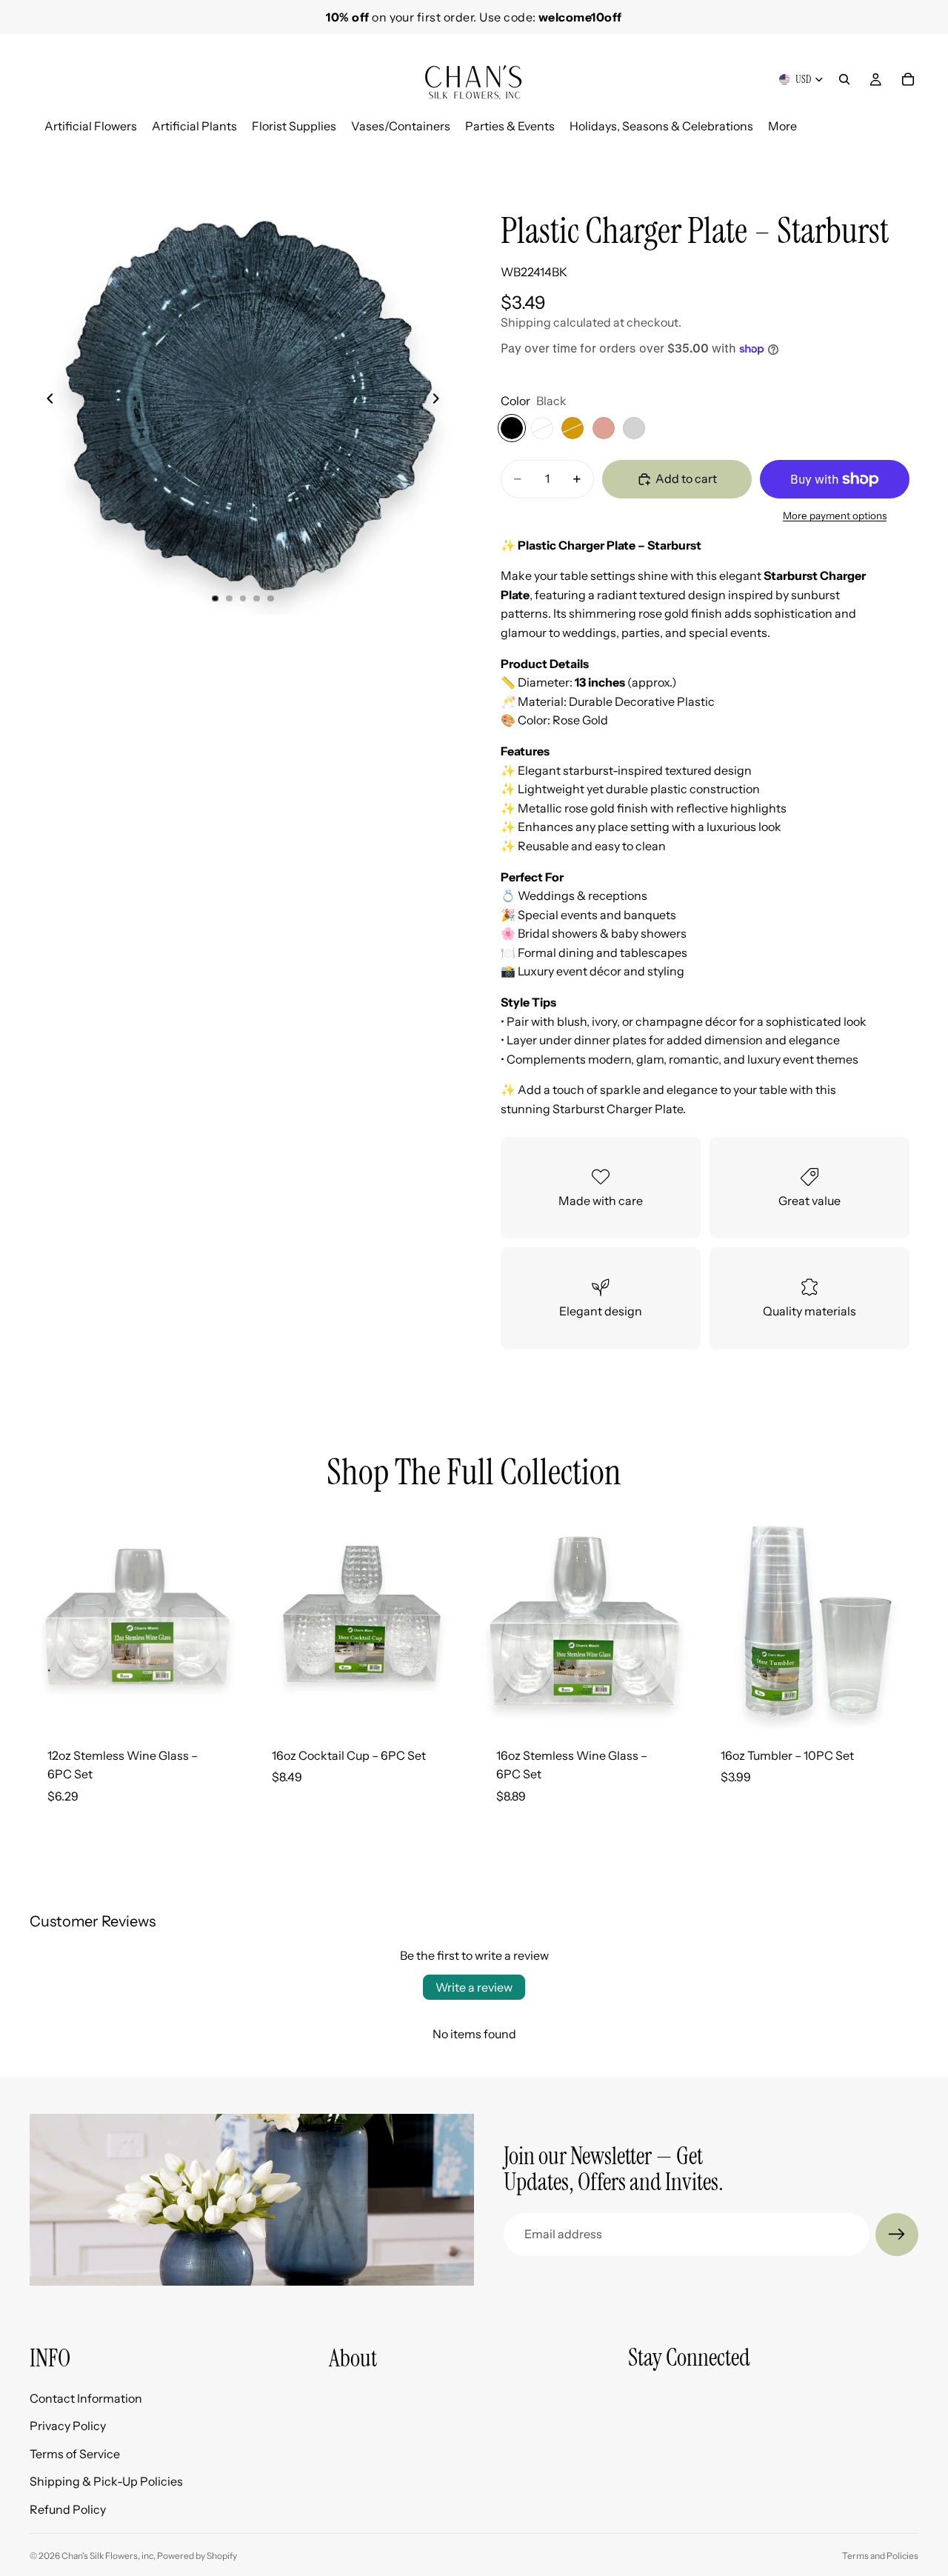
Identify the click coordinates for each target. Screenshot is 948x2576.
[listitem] (782, 126)
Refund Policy (68, 2509)
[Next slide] (902, 153)
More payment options (835, 515)
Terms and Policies (880, 2556)
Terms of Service (75, 2454)
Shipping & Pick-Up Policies (106, 2482)
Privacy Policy (68, 2426)
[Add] (222, 1706)
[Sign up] (897, 2235)
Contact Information (86, 2398)
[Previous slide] (46, 401)
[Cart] (908, 79)
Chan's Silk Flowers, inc (107, 2556)
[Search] (844, 79)
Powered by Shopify (197, 2556)
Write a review (474, 1987)
